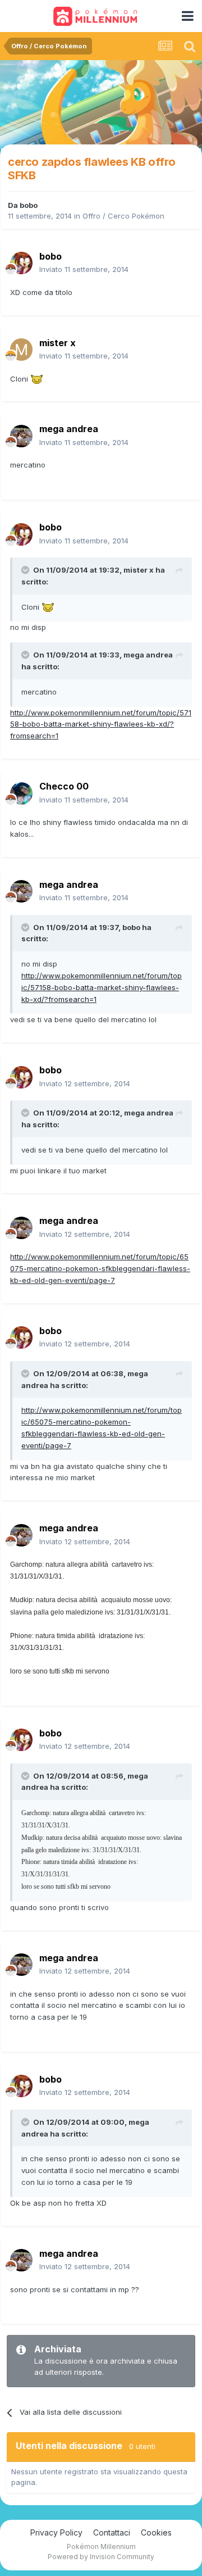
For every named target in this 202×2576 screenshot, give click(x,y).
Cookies (156, 2532)
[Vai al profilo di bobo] (21, 263)
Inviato (84, 269)
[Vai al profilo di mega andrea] (21, 436)
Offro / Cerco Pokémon (123, 216)
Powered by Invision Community (101, 2557)
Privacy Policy (56, 2532)
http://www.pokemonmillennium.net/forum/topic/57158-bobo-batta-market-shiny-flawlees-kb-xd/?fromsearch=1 (101, 724)
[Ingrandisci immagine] (37, 379)
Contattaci (112, 2532)
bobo (29, 205)
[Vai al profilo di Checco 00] (21, 793)
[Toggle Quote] (26, 570)
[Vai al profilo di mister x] (21, 350)
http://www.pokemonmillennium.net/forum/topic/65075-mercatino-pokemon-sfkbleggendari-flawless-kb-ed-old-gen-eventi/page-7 (100, 1268)
